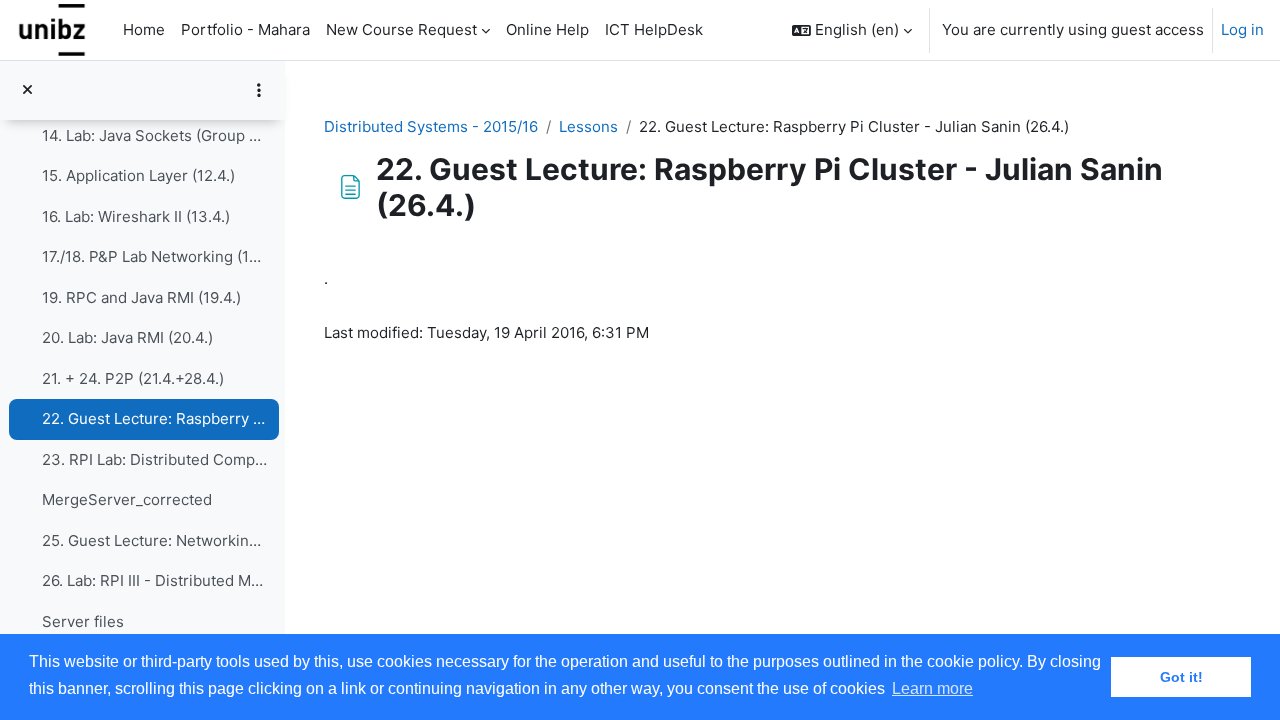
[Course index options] (259, 90)
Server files (83, 621)
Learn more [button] (932, 688)
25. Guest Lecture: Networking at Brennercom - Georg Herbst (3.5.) (155, 540)
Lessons (588, 126)
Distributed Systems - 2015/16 (431, 126)
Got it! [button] (1181, 677)
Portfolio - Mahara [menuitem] (245, 29)
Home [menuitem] (144, 29)
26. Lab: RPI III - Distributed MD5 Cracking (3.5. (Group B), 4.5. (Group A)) (155, 580)
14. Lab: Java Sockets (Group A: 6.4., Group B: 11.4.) (155, 135)
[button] (852, 30)
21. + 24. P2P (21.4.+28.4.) (133, 378)
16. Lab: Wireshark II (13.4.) (136, 216)
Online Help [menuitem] (547, 29)
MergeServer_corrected (127, 499)
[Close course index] (27, 90)
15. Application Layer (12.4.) (138, 175)
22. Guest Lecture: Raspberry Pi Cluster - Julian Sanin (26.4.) (155, 418)
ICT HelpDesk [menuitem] (654, 29)
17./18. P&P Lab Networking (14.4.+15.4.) (155, 256)
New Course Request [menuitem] (401, 29)
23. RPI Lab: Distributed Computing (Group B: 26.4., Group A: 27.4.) (155, 459)
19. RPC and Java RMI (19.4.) (141, 297)
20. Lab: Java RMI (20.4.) (127, 337)
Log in (1242, 29)
